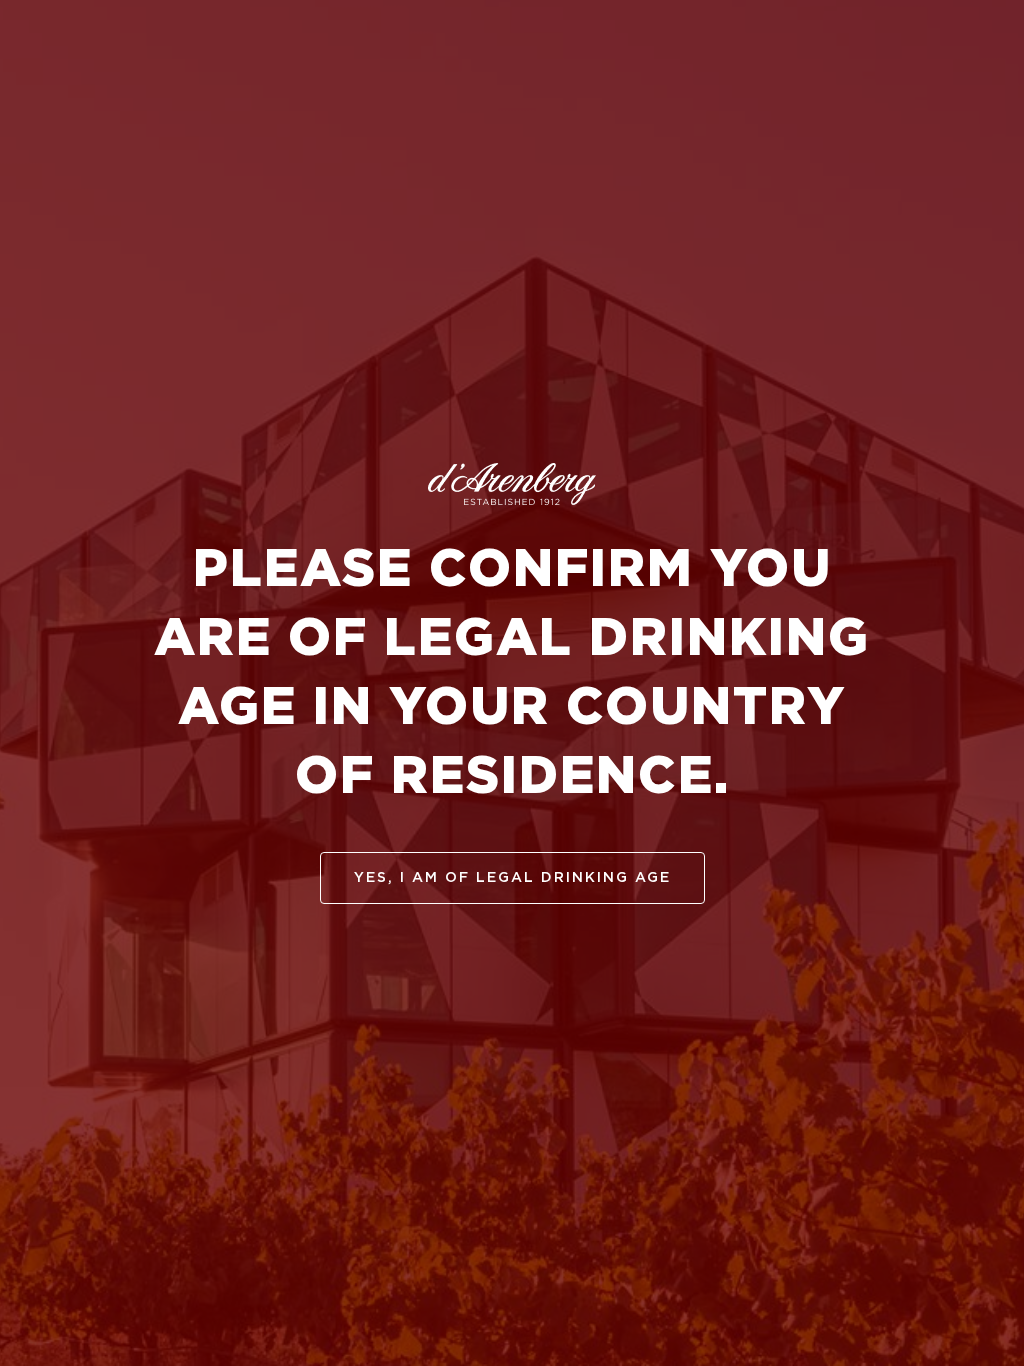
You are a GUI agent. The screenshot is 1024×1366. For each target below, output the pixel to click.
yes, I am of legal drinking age (512, 878)
